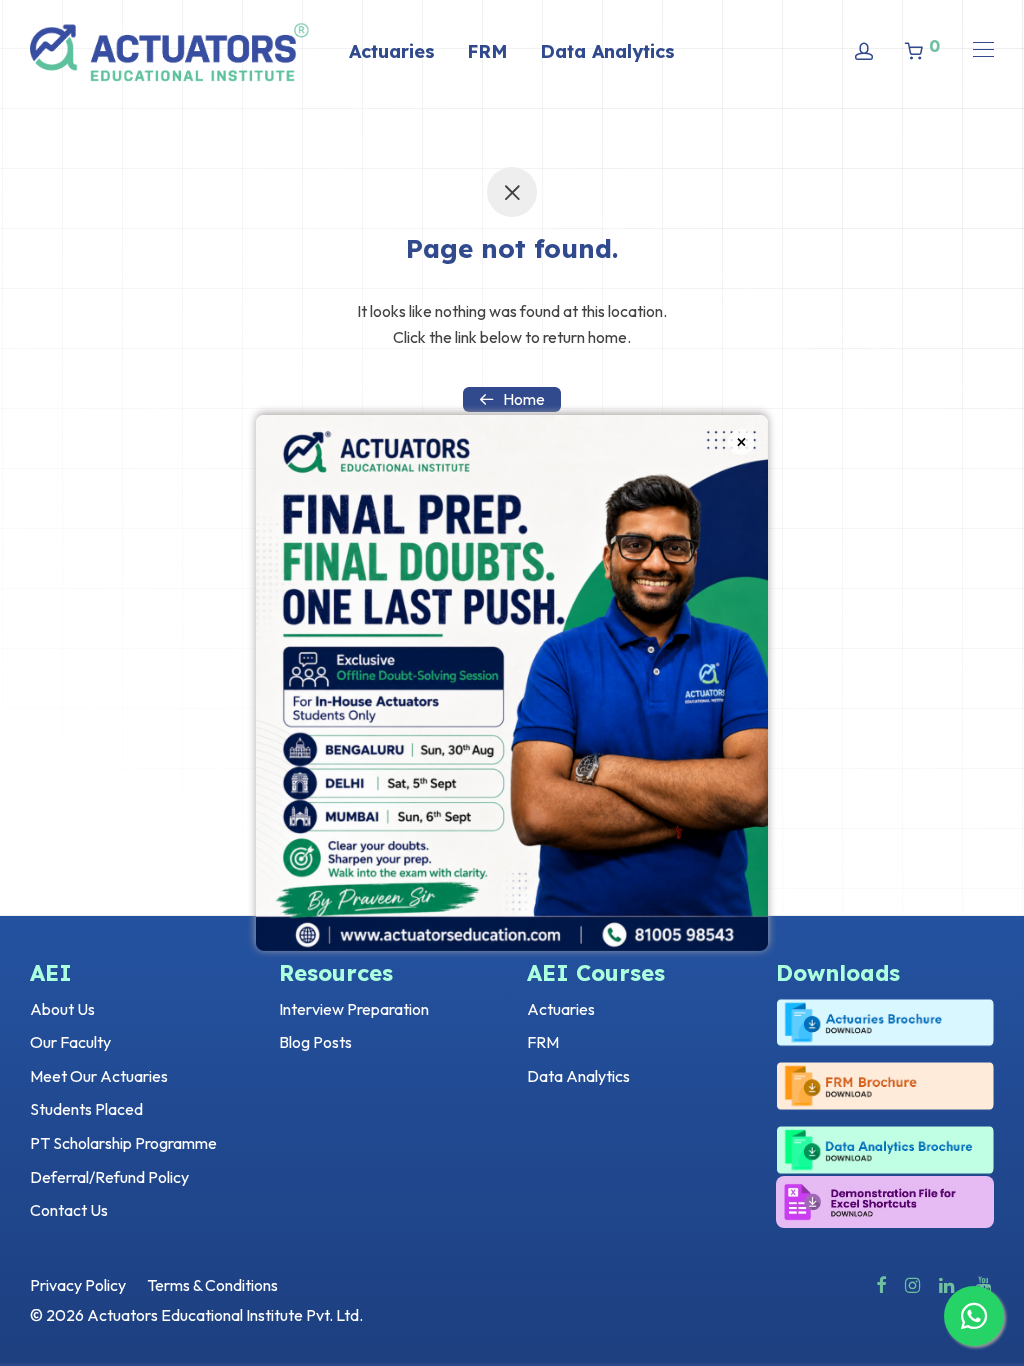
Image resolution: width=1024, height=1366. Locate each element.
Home (524, 399)
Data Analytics (607, 51)
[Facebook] (881, 1283)
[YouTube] (985, 1283)
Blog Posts (315, 1042)
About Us (62, 1009)
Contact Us (69, 1210)
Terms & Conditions (212, 1285)
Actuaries (392, 51)
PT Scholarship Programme (123, 1143)
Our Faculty (70, 1042)
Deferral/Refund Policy (109, 1177)
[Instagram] (912, 1283)
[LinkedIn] (948, 1283)
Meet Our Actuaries (99, 1076)
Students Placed (86, 1109)
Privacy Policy (78, 1285)
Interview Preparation (354, 1009)
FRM (487, 51)
